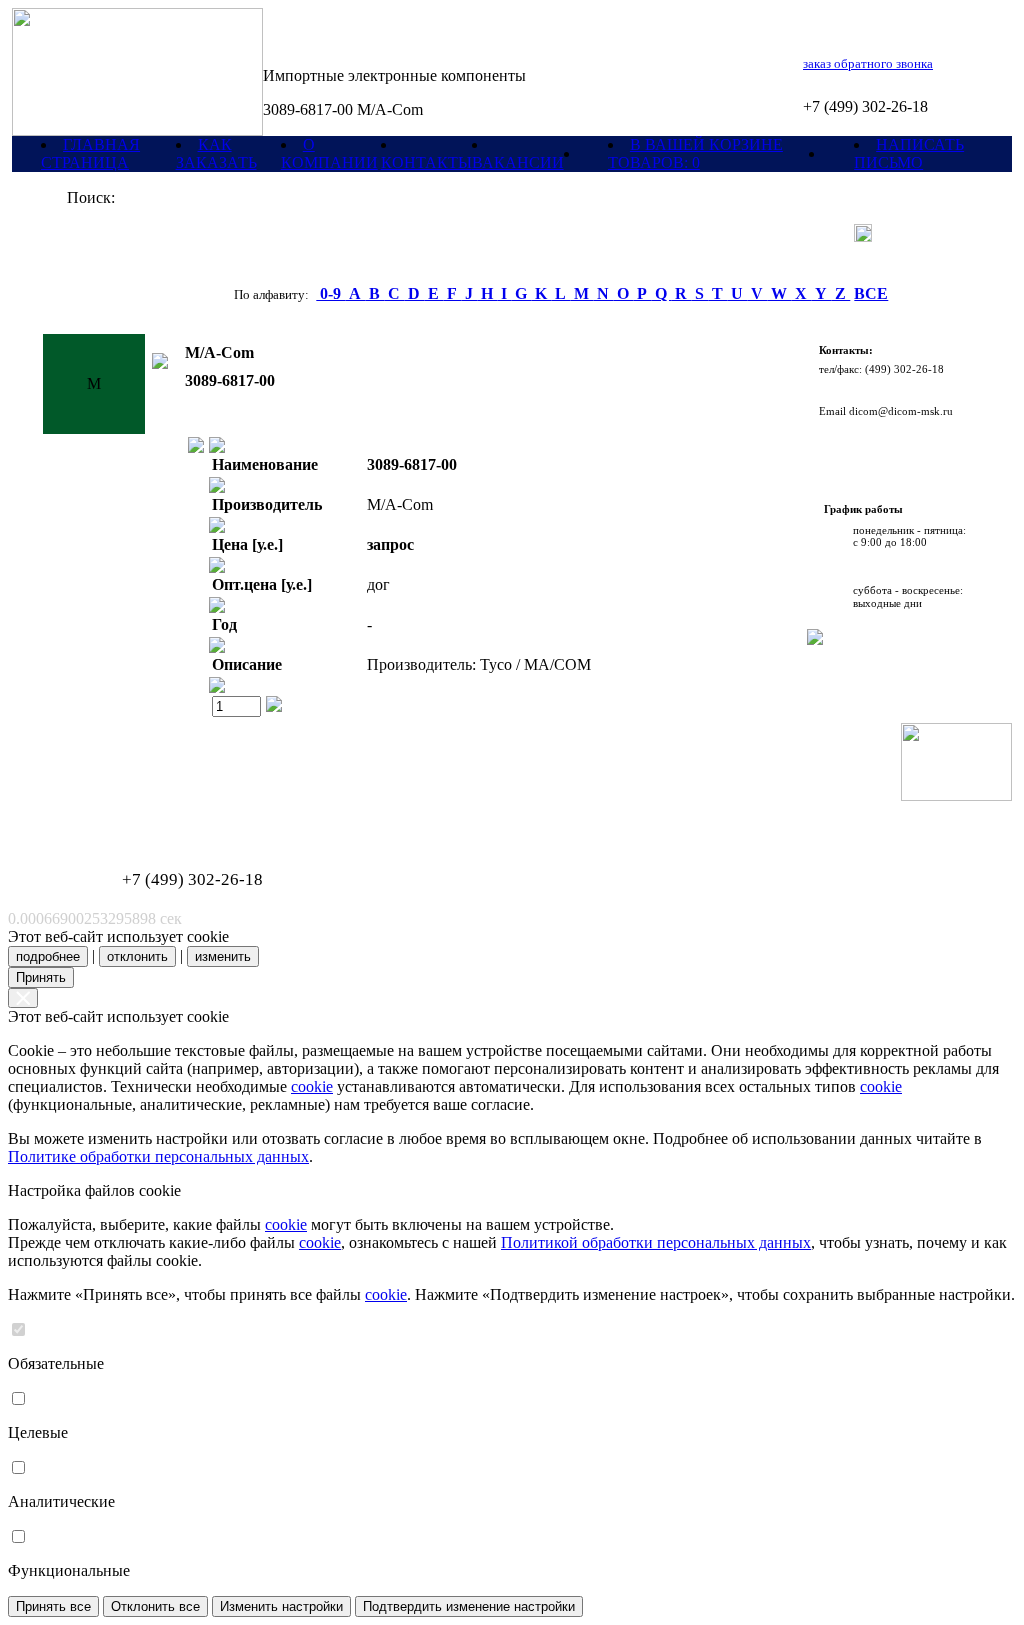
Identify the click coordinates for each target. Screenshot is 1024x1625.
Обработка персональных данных (112, 806)
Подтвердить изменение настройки (469, 1606)
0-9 (330, 293)
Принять (41, 977)
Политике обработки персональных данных (158, 1156)
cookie (312, 1086)
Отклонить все (155, 1606)
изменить (223, 956)
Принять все (53, 1606)
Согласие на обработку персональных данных (137, 817)
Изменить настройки (281, 1606)
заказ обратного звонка (868, 63)
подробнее (48, 956)
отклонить (137, 956)
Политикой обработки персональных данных (656, 1242)
